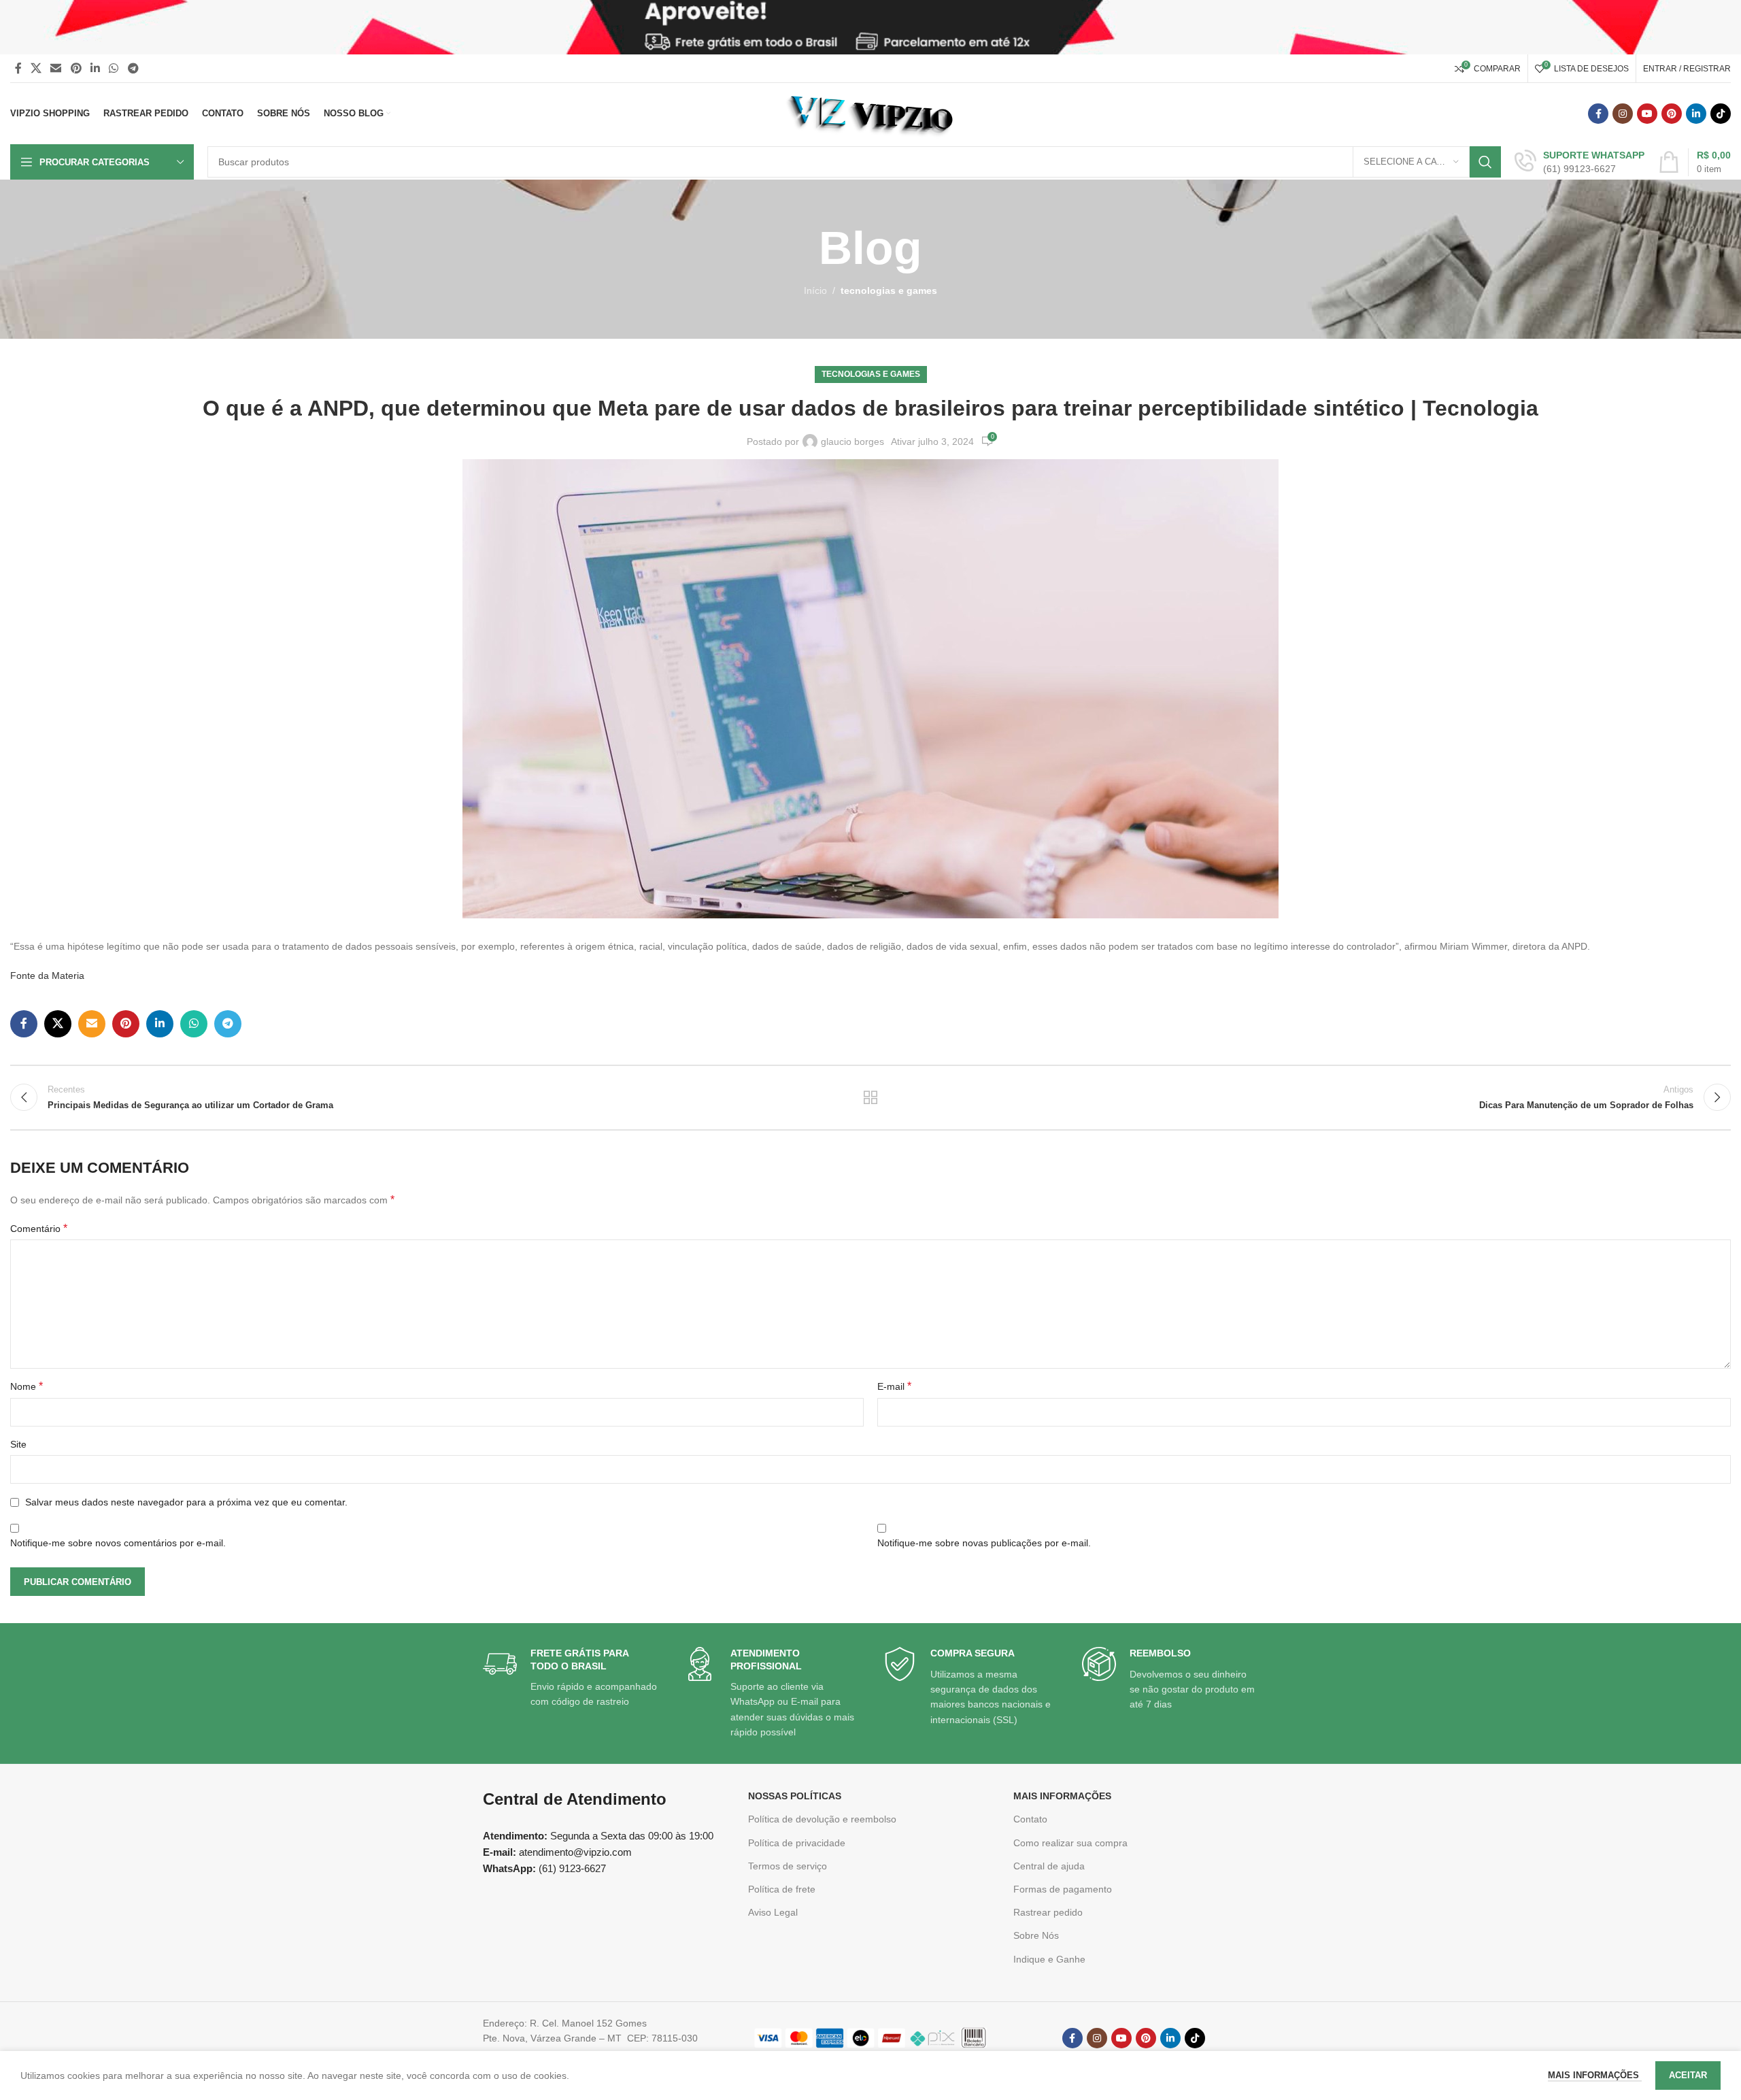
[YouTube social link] (1647, 114)
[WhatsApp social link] (114, 68)
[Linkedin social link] (95, 68)
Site (18, 1444)
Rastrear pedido (1048, 1912)
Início (815, 290)
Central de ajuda (1049, 1866)
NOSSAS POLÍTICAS (795, 1796)
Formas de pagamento (1063, 1889)
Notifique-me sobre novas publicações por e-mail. (984, 1543)
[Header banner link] (870, 27)
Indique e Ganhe (1049, 1959)
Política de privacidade (797, 1843)
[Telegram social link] (133, 68)
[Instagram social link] (1623, 114)
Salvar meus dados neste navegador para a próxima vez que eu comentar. (186, 1502)
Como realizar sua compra (1070, 1843)
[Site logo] (871, 113)
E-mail (894, 1386)
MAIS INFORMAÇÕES (1062, 1796)
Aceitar (1688, 2075)
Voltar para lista (870, 1097)
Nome (27, 1386)
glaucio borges (852, 441)
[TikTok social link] (1721, 114)
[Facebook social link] (18, 68)
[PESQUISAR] (1485, 162)
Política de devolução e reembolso (822, 1819)
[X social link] (36, 68)
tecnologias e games (889, 290)
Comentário (39, 1228)
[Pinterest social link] (76, 68)
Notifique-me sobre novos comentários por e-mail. (118, 1543)
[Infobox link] (1579, 162)
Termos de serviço (788, 1866)
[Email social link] (56, 68)
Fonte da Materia (47, 976)
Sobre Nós (1036, 1935)
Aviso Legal (773, 1912)
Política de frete (782, 1889)
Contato (1030, 1819)
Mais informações (1595, 2075)
